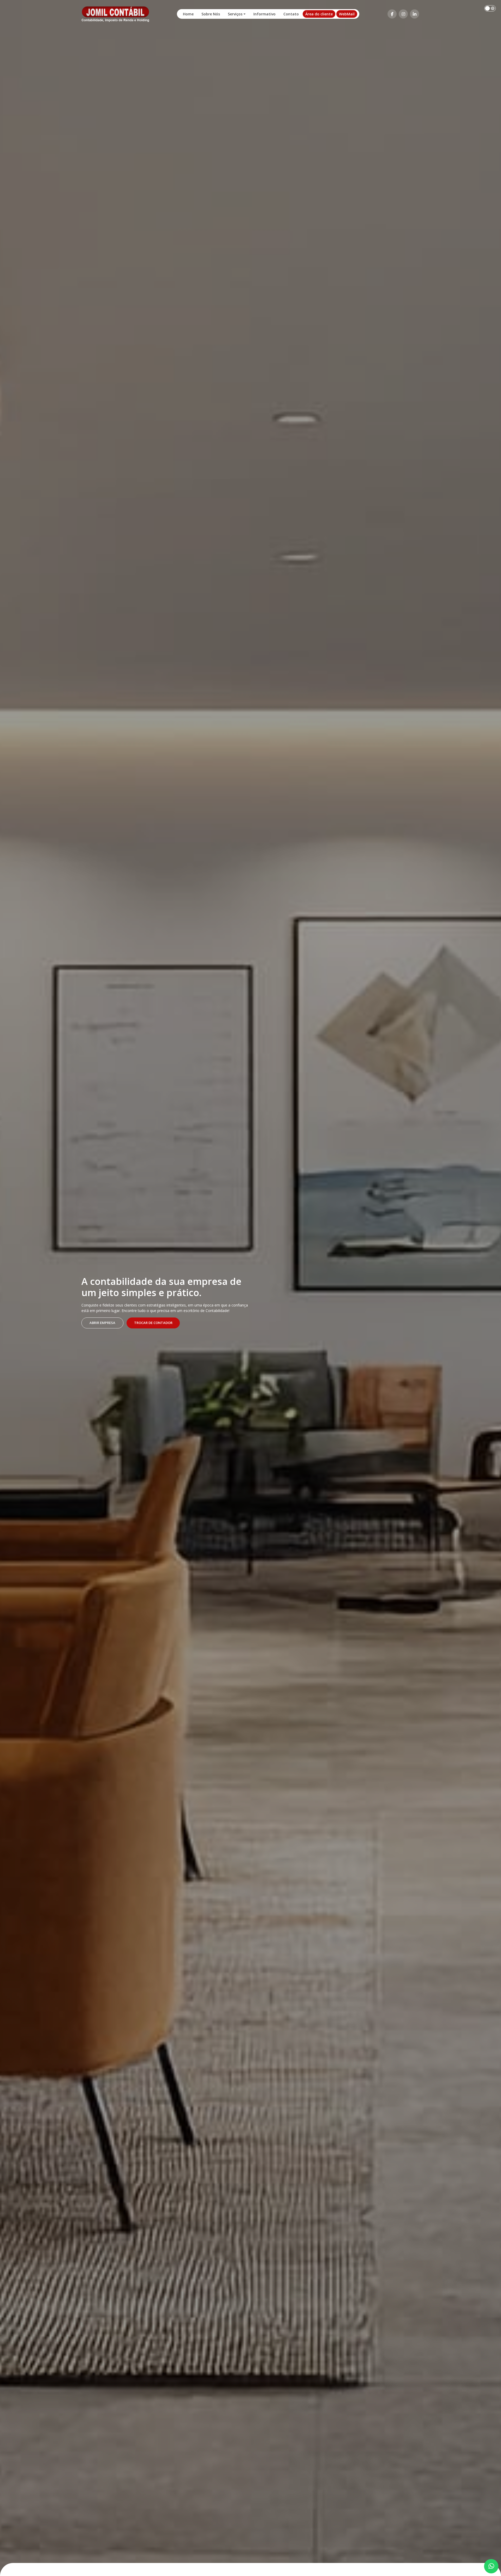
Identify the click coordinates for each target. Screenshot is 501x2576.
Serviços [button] (235, 14)
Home (188, 14)
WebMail (347, 14)
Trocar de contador (153, 1323)
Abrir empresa (102, 1323)
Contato (291, 14)
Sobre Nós (211, 14)
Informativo (264, 14)
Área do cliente (319, 14)
